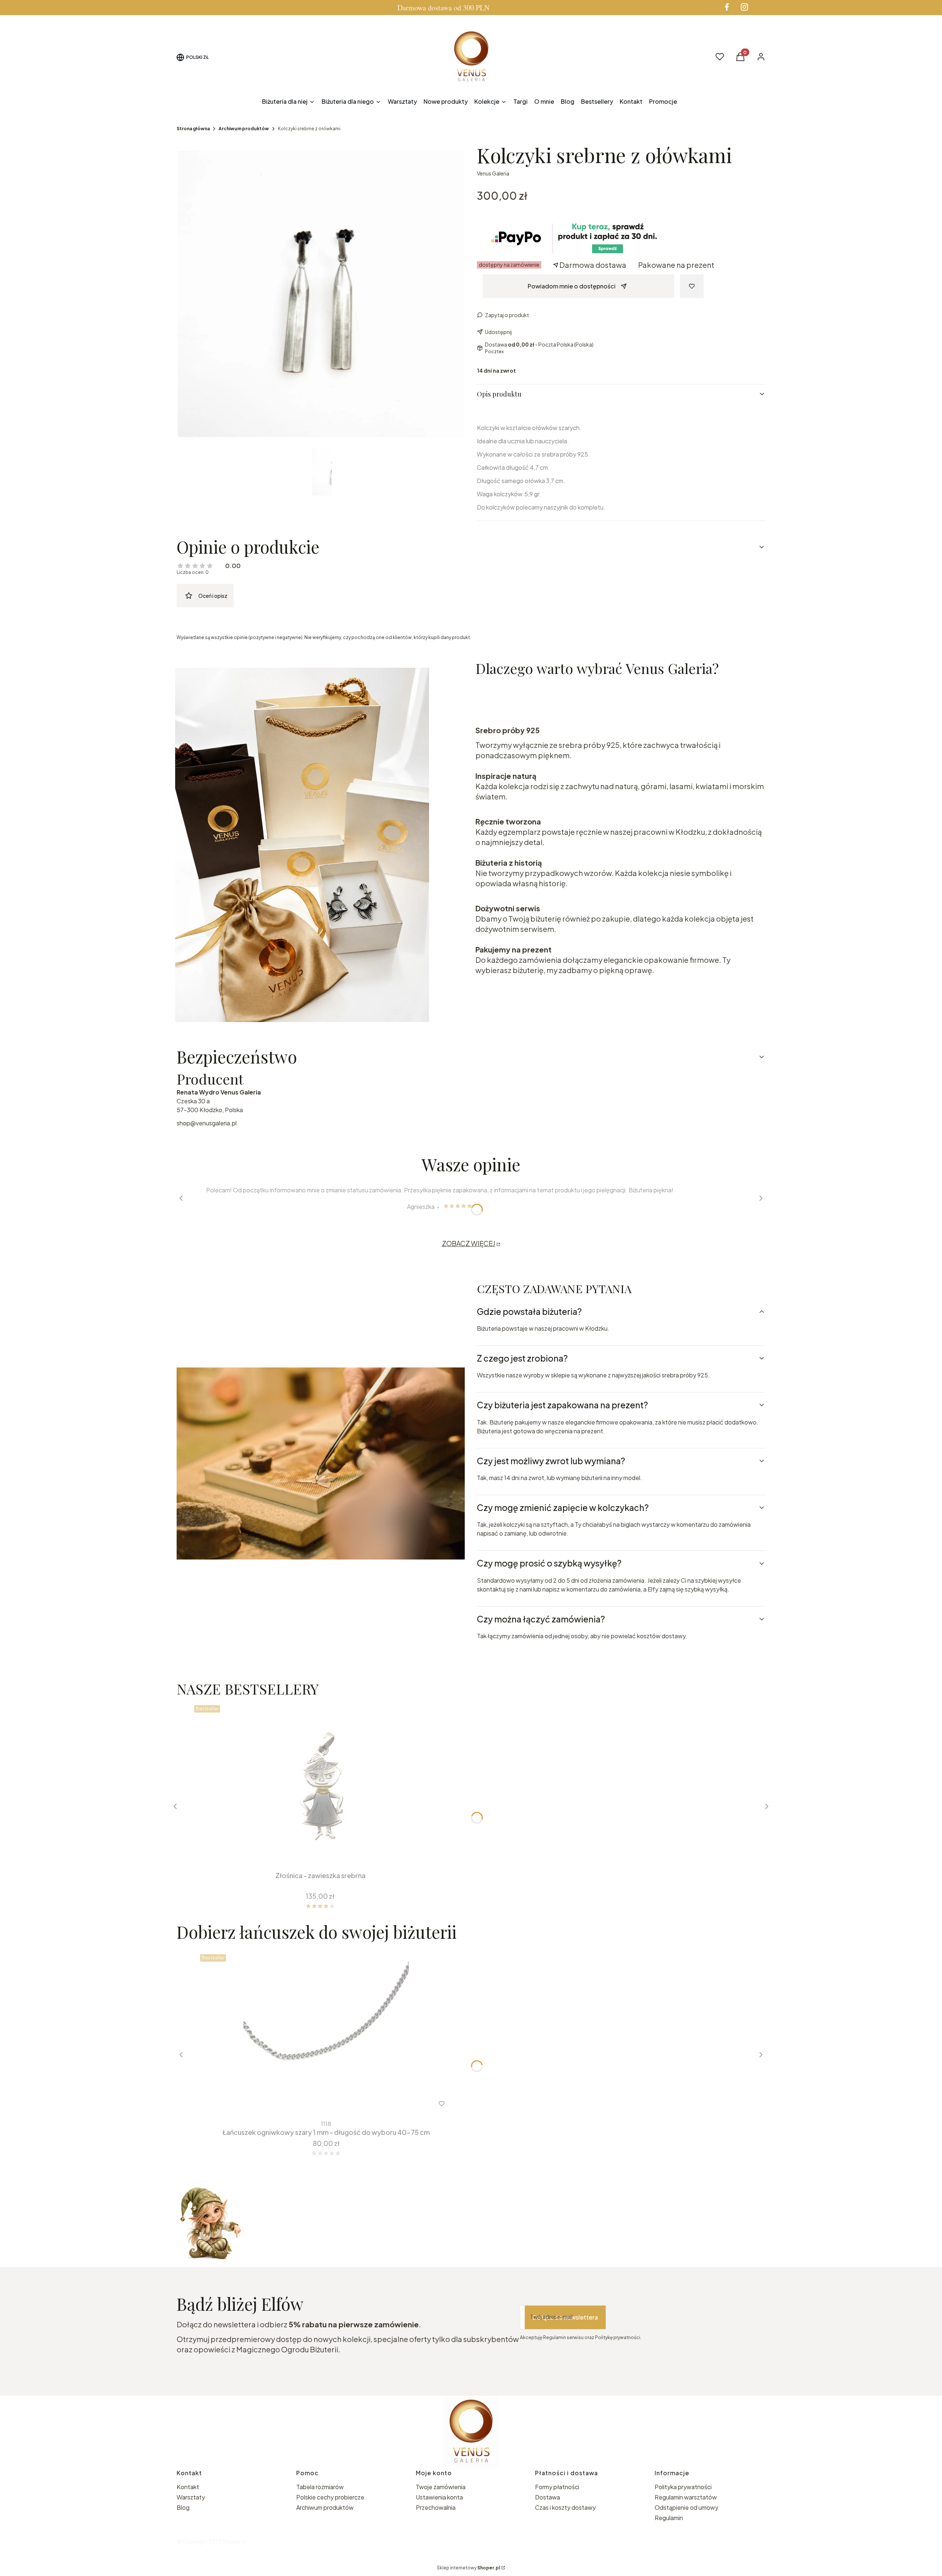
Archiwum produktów (244, 129)
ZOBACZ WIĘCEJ (469, 1243)
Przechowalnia (436, 2507)
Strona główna (193, 129)
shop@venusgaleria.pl (207, 1123)
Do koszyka (315, 1855)
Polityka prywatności (683, 2487)
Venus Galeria (493, 173)
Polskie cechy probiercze (330, 2497)
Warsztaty (191, 2497)
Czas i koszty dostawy (565, 2507)
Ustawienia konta (439, 2497)
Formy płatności (557, 2487)
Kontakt (188, 2487)
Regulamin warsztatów (686, 2497)
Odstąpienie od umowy (686, 2507)
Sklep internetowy (468, 2568)
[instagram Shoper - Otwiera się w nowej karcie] (744, 7)
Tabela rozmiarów (320, 2487)
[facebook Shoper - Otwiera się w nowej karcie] (727, 7)
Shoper (232, 2541)
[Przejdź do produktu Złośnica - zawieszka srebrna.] (320, 1785)
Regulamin (669, 2518)
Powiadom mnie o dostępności (572, 286)
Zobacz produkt (316, 2104)
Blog (183, 2507)
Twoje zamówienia (441, 2487)
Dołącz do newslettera (565, 2317)
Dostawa (548, 2497)
